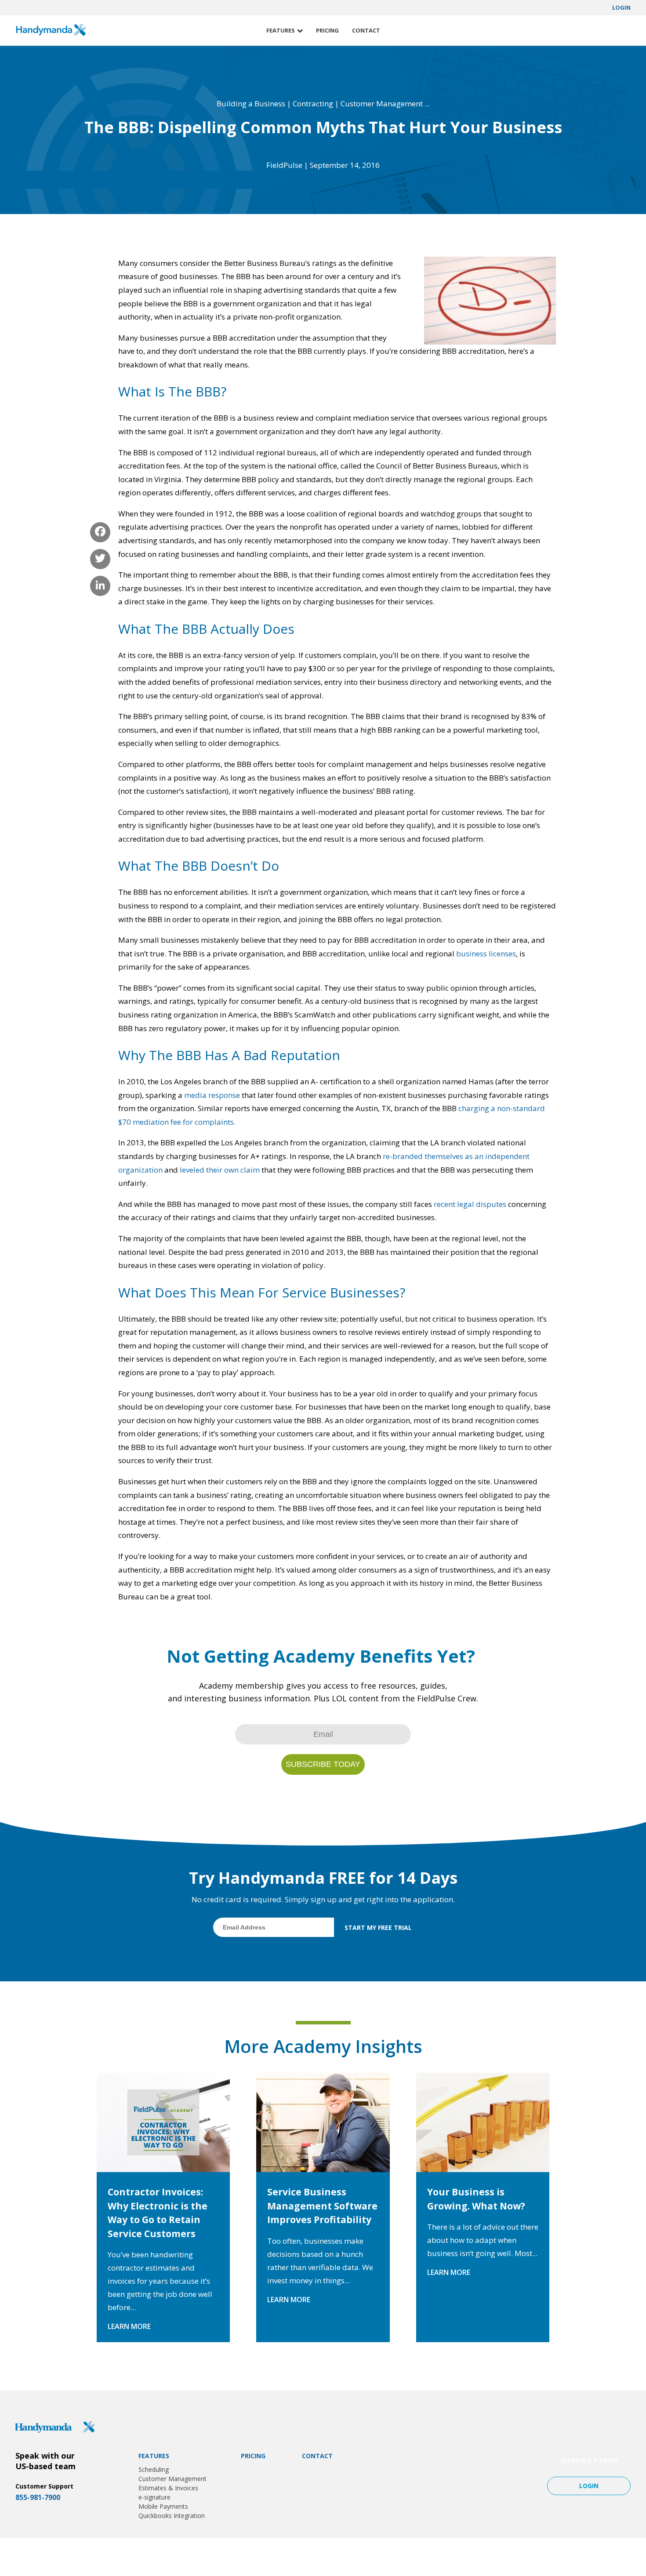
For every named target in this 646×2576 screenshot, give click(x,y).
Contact (366, 30)
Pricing (327, 30)
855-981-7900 (38, 2497)
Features (281, 30)
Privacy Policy (570, 2557)
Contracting (313, 104)
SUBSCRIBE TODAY (323, 1764)
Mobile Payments (163, 2506)
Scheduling (154, 2469)
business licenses (486, 954)
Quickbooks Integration (172, 2516)
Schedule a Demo (591, 31)
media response (212, 1095)
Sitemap (610, 2557)
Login (621, 8)
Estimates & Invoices (168, 2488)
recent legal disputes (470, 1204)
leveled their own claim (220, 1170)
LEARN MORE (129, 2326)
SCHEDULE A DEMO (589, 2460)
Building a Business (251, 104)
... (427, 104)
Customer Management (382, 104)
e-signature (154, 2497)
